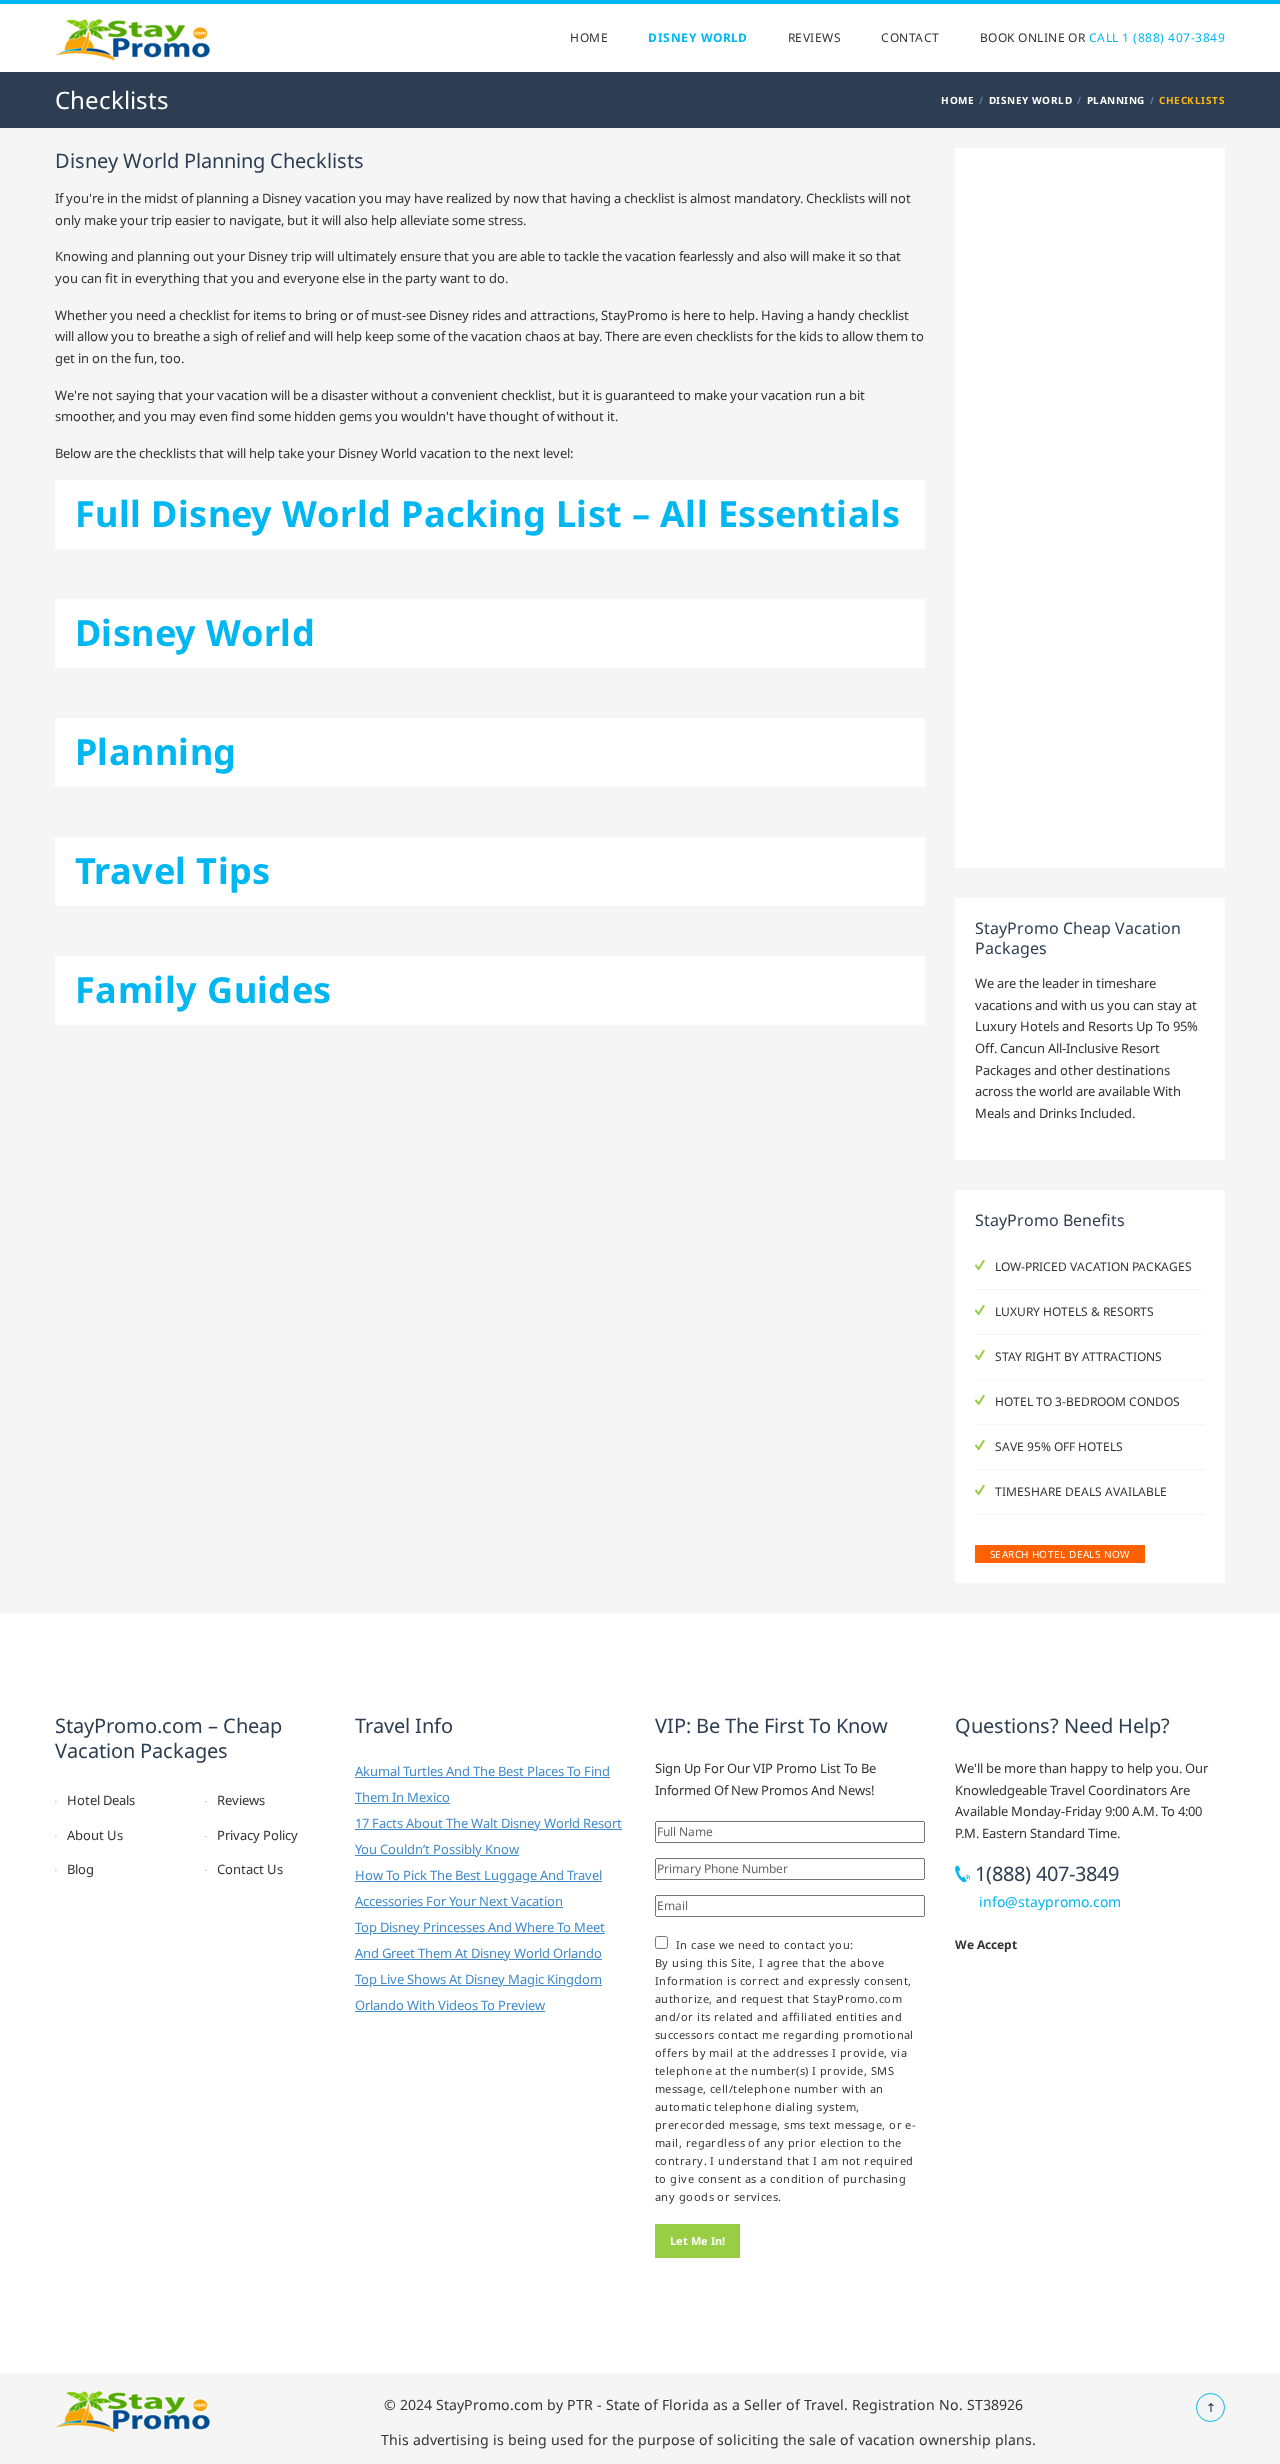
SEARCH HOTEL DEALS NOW (1060, 1554)
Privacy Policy (257, 1835)
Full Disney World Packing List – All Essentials (487, 513)
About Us (95, 1835)
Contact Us (250, 1869)
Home (589, 37)
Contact (910, 37)
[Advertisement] (1090, 511)
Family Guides (203, 989)
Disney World (698, 37)
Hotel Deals (101, 1800)
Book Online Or (1102, 37)
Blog (80, 1869)
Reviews (814, 37)
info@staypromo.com (1050, 1901)
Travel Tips (173, 870)
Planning (1116, 100)
